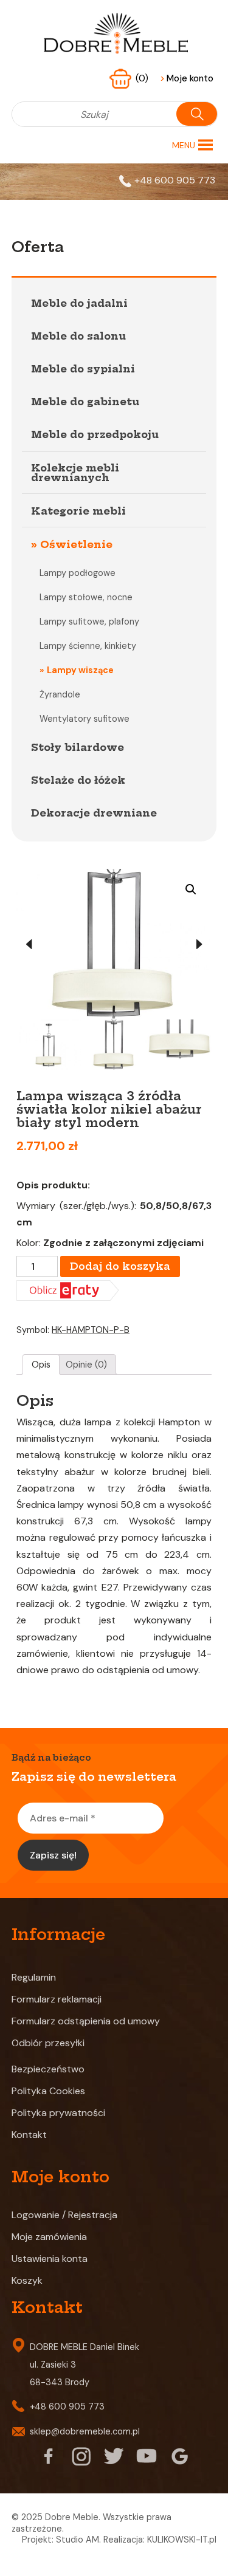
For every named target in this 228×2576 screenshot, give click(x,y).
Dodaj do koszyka (120, 1266)
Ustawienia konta (50, 2259)
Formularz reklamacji (57, 1999)
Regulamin (34, 1977)
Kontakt (29, 2135)
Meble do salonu (78, 336)
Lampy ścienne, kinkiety (88, 646)
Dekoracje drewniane (94, 813)
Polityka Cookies (48, 2091)
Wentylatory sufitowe (85, 719)
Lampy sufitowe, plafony (89, 622)
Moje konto (187, 78)
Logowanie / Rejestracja (64, 2215)
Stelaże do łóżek (78, 780)
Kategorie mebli (78, 511)
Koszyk (27, 2280)
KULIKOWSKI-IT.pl (182, 2540)
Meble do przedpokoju (95, 434)
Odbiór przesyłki (48, 2043)
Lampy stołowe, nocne (86, 597)
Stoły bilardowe (78, 747)
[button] (184, 145)
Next (199, 944)
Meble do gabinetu (85, 402)
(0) (143, 78)
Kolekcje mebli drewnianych (75, 473)
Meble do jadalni (79, 303)
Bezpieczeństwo (48, 2069)
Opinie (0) (86, 1365)
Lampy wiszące (80, 670)
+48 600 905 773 (175, 180)
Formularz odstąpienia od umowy (86, 2021)
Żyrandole (60, 694)
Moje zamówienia (49, 2237)
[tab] (41, 1365)
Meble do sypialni (83, 369)
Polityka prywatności (58, 2113)
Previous (29, 944)
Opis (41, 1365)
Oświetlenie (76, 544)
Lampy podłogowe (78, 573)
